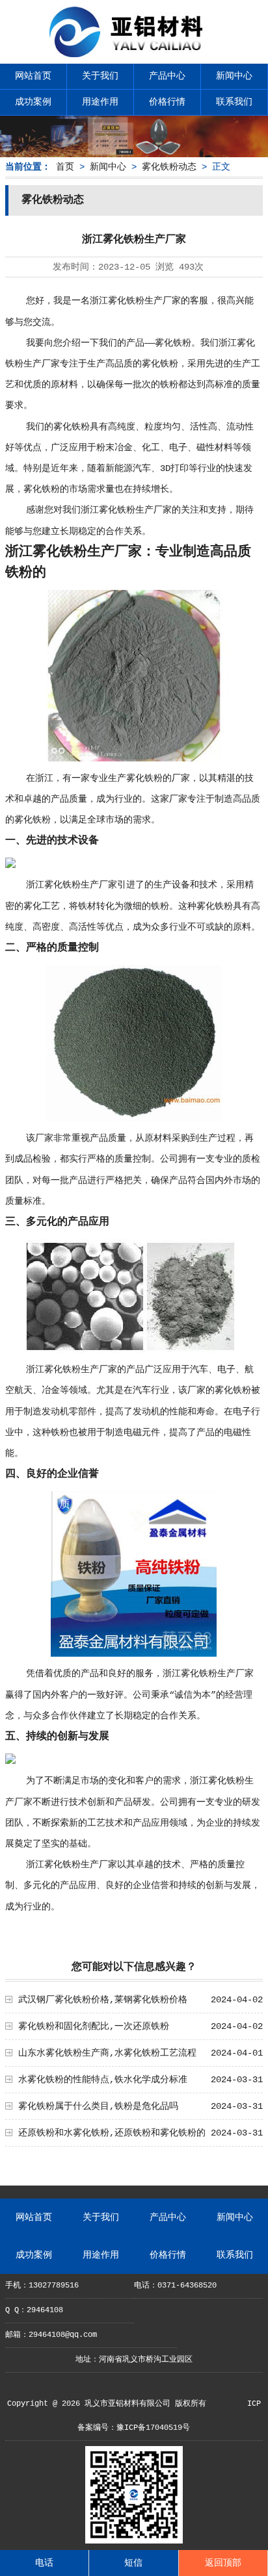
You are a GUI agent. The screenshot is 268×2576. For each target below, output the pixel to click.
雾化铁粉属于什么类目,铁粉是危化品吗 (98, 2106)
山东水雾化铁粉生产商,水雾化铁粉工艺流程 (107, 2053)
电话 (44, 2563)
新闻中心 (234, 76)
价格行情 (167, 102)
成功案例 (33, 102)
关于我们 (100, 76)
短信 (133, 2563)
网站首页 (33, 76)
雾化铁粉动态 (169, 167)
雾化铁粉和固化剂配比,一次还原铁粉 (94, 2026)
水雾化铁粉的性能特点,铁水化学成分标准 (103, 2080)
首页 (65, 167)
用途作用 (100, 102)
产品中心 (167, 76)
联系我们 (234, 102)
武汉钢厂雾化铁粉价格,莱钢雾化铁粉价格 (103, 2000)
